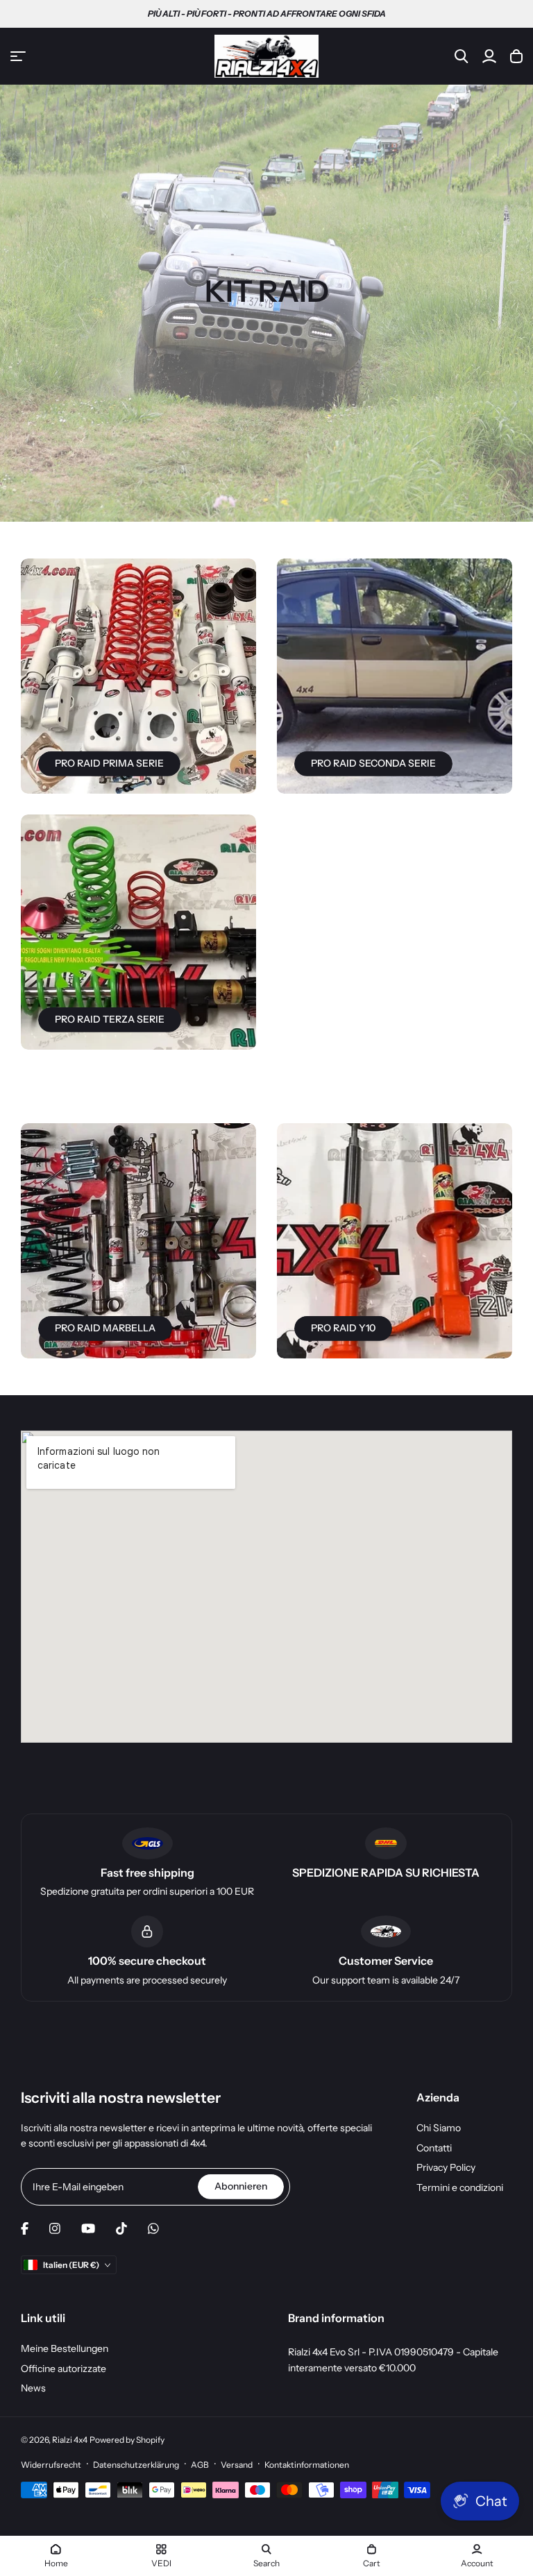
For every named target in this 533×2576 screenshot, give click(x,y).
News (33, 2388)
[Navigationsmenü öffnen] (18, 56)
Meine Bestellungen (65, 2348)
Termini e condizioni (460, 2187)
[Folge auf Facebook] (25, 2228)
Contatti (434, 2148)
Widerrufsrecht (51, 2465)
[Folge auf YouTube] (88, 2228)
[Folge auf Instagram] (55, 2228)
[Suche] (462, 56)
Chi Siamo (439, 2128)
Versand (237, 2465)
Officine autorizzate (64, 2369)
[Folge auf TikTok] (121, 2228)
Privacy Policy (446, 2167)
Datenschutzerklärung (136, 2465)
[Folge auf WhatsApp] (153, 2228)
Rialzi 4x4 (70, 2440)
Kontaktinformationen (307, 2465)
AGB (200, 2465)
